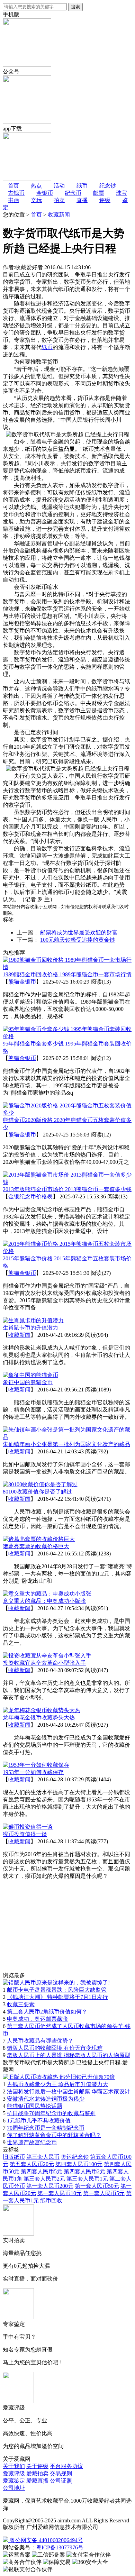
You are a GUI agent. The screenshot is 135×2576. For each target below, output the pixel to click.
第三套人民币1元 (87, 2179)
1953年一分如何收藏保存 (33, 1772)
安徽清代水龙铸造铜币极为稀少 (46, 2099)
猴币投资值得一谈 (25, 1834)
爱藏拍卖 (37, 2473)
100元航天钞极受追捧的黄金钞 (78, 940)
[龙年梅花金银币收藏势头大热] (42, 1710)
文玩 (36, 200)
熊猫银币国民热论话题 (35, 2106)
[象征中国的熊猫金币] (30, 1375)
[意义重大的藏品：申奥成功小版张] (47, 1594)
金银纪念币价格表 (30, 1196)
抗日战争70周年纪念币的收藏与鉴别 (51, 2113)
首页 (36, 215)
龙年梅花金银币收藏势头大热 (39, 1718)
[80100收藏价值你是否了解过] (40, 1484)
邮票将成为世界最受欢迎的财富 (79, 933)
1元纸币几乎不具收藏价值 (39, 2121)
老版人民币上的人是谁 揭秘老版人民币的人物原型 (69, 2055)
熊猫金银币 (22, 982)
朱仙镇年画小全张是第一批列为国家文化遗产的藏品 (66, 1444)
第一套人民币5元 (104, 2193)
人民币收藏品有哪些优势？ (40, 2041)
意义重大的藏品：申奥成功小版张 (44, 1601)
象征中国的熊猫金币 (28, 1382)
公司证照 (61, 2481)
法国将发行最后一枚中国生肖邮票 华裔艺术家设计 (69, 2091)
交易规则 (61, 2473)
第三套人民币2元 (44, 2179)
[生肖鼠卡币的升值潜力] (33, 1320)
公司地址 (14, 2488)
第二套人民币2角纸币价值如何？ (47, 2012)
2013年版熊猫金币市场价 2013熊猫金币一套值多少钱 (67, 1189)
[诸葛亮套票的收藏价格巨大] (39, 1539)
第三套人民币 (43, 2157)
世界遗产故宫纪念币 (32, 2142)
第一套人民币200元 (50, 2186)
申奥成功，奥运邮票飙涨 (37, 2019)
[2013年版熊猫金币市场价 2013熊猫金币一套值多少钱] (67, 1182)
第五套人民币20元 (32, 2164)
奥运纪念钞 (75, 2157)
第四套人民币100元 (79, 2164)
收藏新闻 (59, 215)
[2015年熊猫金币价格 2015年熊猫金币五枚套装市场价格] (67, 1251)
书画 (13, 200)
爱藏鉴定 (14, 2481)
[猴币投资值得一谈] (28, 1827)
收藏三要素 (21, 2004)
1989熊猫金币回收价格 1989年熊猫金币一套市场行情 (67, 974)
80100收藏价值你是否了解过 (37, 1492)
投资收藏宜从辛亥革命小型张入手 (44, 1663)
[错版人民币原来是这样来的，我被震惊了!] (56, 1983)
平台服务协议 (66, 2466)
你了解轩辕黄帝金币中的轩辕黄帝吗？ (54, 2135)
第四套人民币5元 (42, 2171)
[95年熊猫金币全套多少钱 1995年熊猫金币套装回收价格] (67, 1036)
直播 (82, 200)
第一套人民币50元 (97, 2186)
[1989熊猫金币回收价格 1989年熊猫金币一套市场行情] (67, 967)
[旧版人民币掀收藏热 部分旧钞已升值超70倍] (59, 2077)
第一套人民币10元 (60, 2193)
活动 (59, 186)
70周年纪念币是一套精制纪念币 (46, 2128)
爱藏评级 (14, 2473)
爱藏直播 (37, 2481)
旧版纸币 (14, 2157)
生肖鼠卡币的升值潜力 (30, 1328)
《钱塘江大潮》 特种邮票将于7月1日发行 (57, 1997)
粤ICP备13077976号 (60, 2547)
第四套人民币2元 (84, 2171)
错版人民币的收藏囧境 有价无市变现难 (55, 2048)
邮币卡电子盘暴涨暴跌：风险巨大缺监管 (57, 1990)
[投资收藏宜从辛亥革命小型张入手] (47, 1656)
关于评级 (37, 2466)
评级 (105, 200)
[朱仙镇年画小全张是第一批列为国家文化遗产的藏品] (67, 1437)
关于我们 (14, 2466)
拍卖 (59, 200)
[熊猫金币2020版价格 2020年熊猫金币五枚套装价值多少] (67, 1113)
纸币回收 (51, 2200)
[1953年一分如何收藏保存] (36, 1765)
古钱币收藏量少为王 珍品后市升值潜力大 (57, 2084)
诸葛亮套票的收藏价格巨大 (36, 1546)
